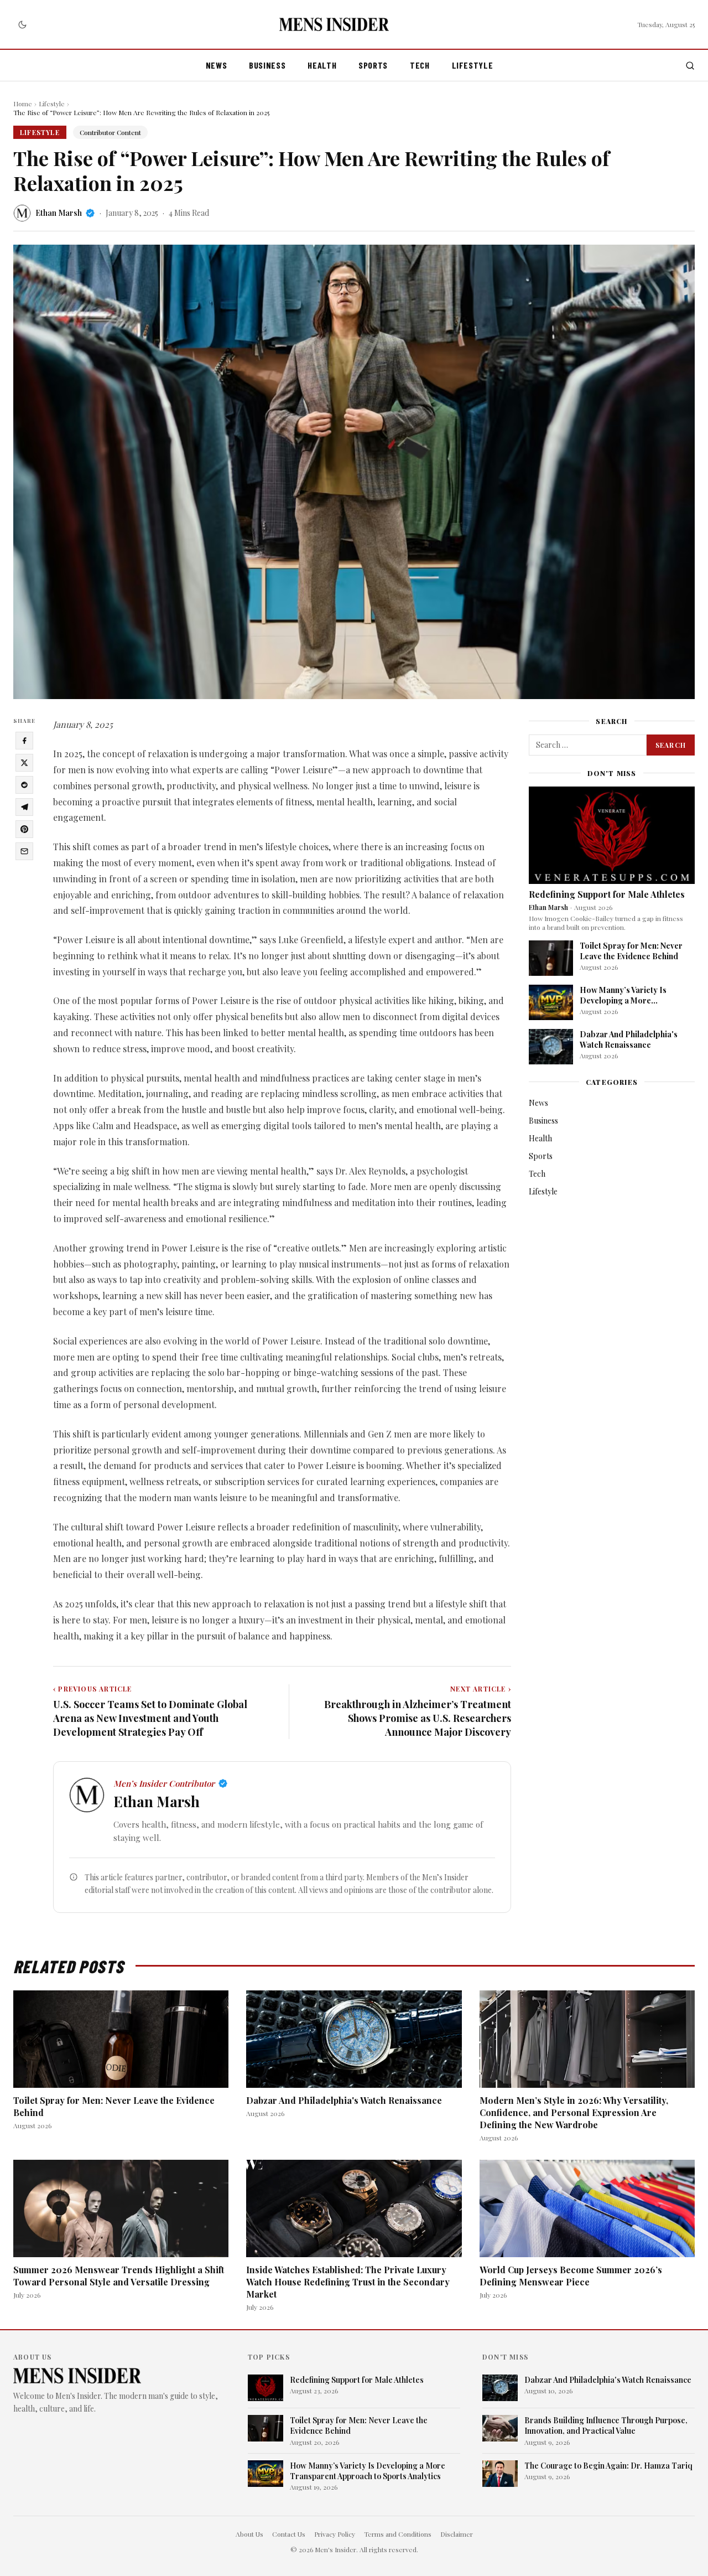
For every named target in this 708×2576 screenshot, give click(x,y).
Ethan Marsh (59, 213)
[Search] (690, 66)
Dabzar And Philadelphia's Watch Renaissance (629, 1039)
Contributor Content (110, 132)
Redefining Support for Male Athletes (607, 894)
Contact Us (289, 2534)
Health (322, 65)
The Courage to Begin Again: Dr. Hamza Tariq (608, 2466)
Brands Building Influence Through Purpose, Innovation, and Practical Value (606, 2425)
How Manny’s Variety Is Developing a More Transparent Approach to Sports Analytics (627, 1006)
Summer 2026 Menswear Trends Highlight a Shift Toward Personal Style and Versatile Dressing (119, 2276)
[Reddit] (24, 785)
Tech (420, 65)
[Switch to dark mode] (22, 24)
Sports (373, 65)
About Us (249, 2534)
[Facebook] (24, 741)
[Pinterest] (24, 829)
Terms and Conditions (398, 2534)
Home (23, 104)
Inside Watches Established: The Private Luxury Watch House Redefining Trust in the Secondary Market (348, 2282)
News (217, 65)
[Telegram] (24, 807)
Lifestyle (473, 65)
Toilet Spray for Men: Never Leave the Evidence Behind (631, 951)
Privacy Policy (335, 2534)
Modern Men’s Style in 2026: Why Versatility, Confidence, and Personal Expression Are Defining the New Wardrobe (574, 2112)
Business (267, 65)
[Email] (24, 851)
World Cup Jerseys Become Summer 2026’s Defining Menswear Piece (571, 2276)
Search (671, 745)
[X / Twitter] (24, 763)
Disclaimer (457, 2534)
